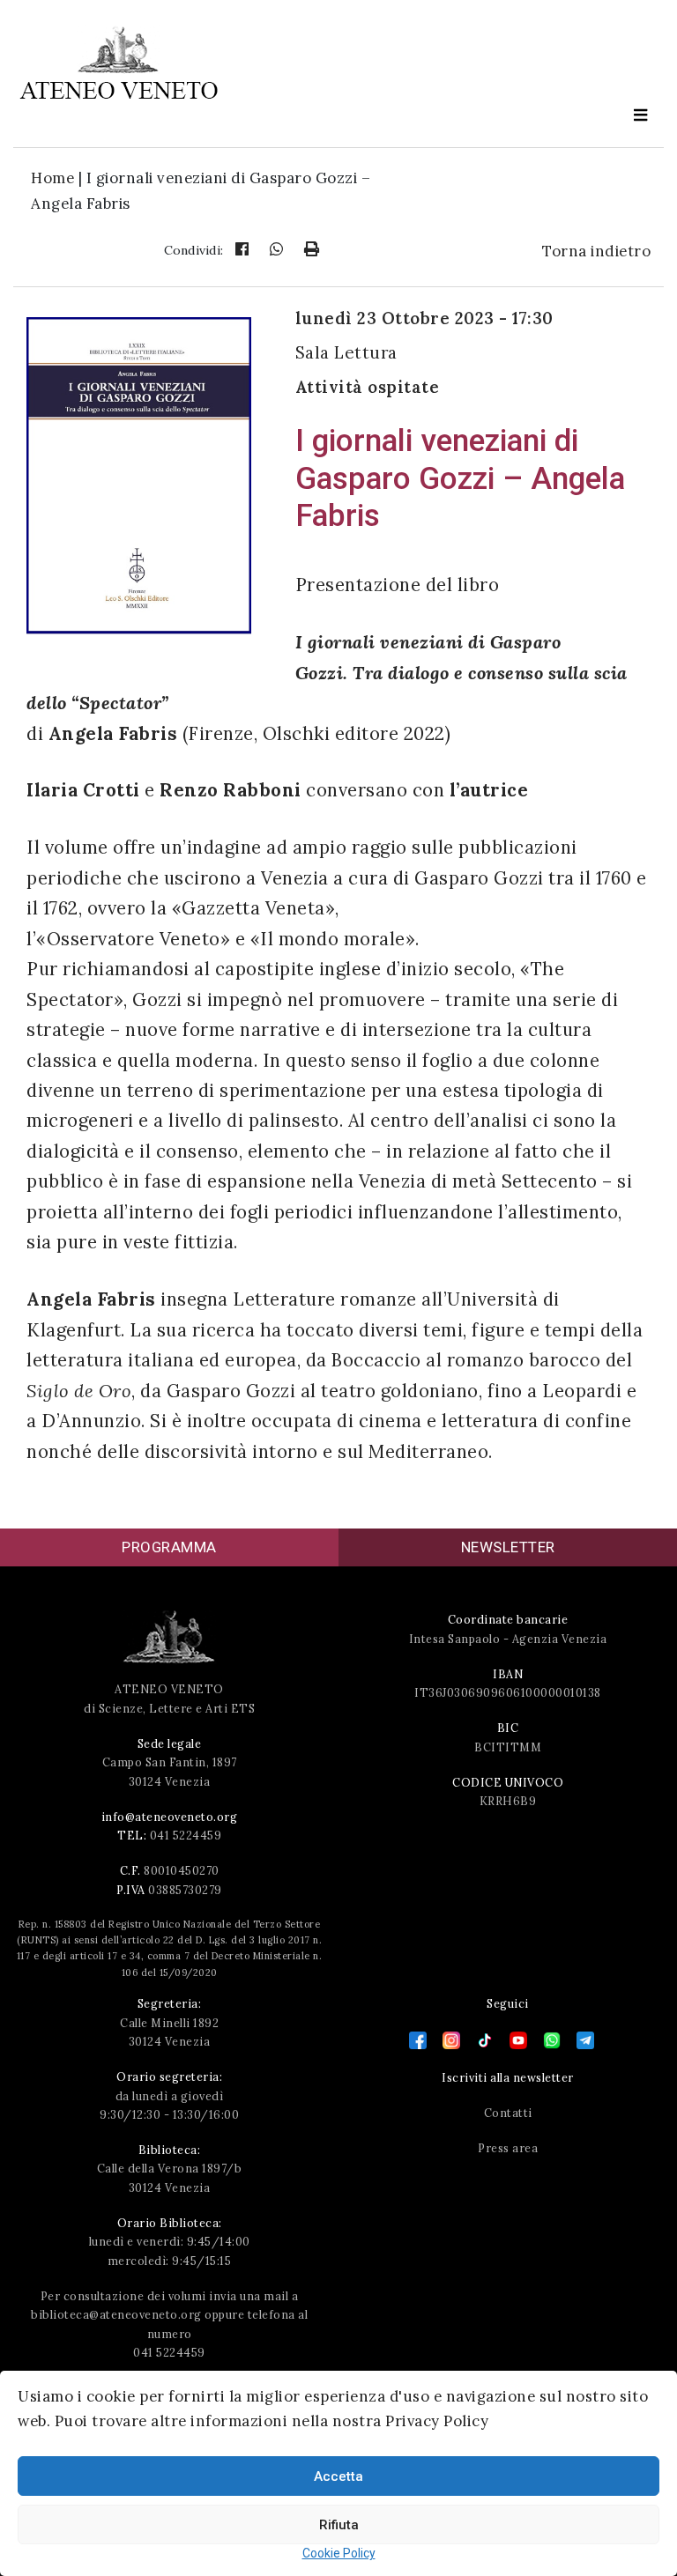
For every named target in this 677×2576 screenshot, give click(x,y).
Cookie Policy (339, 2553)
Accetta (338, 2476)
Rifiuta (339, 2525)
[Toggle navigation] (641, 116)
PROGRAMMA (169, 1547)
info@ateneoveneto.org (170, 1817)
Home (52, 178)
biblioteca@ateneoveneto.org (116, 2314)
